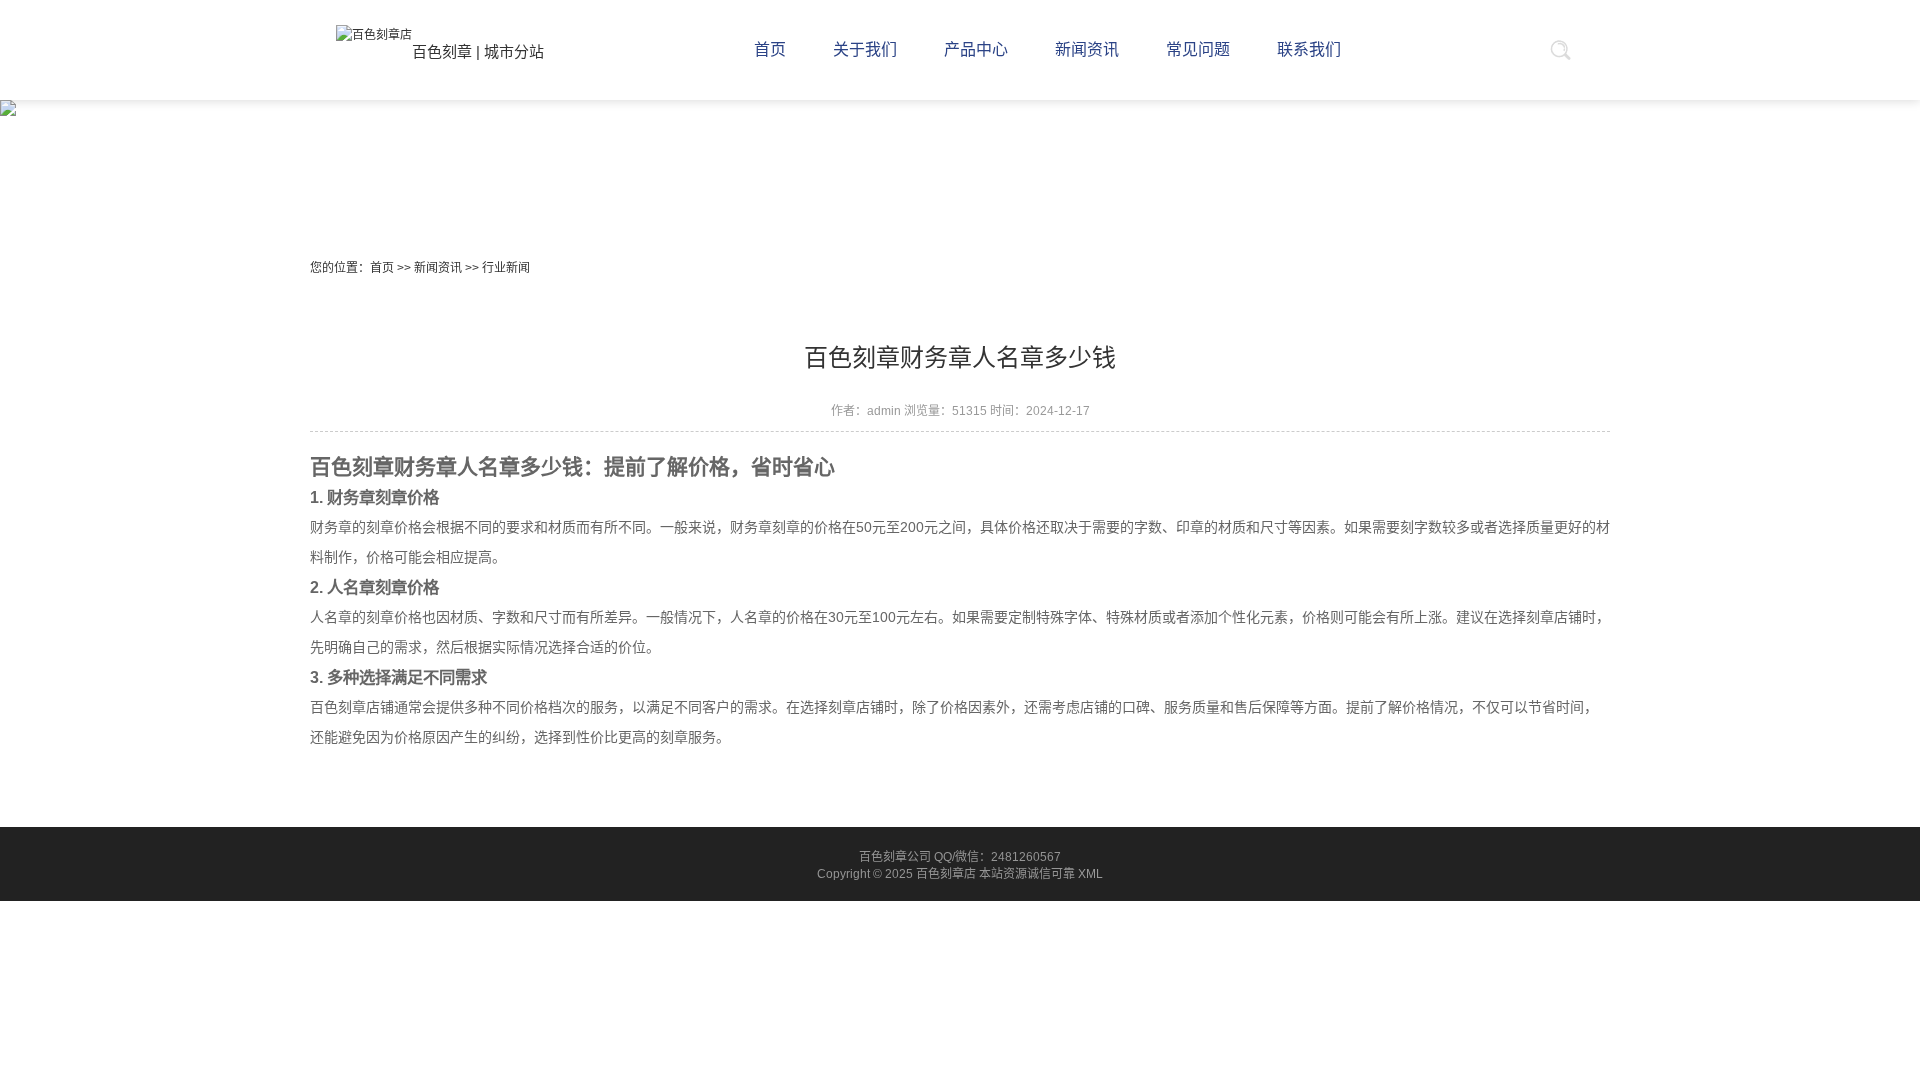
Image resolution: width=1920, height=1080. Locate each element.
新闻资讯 (438, 268)
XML (1090, 874)
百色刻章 (442, 51)
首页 (382, 268)
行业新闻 (506, 268)
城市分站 (514, 51)
